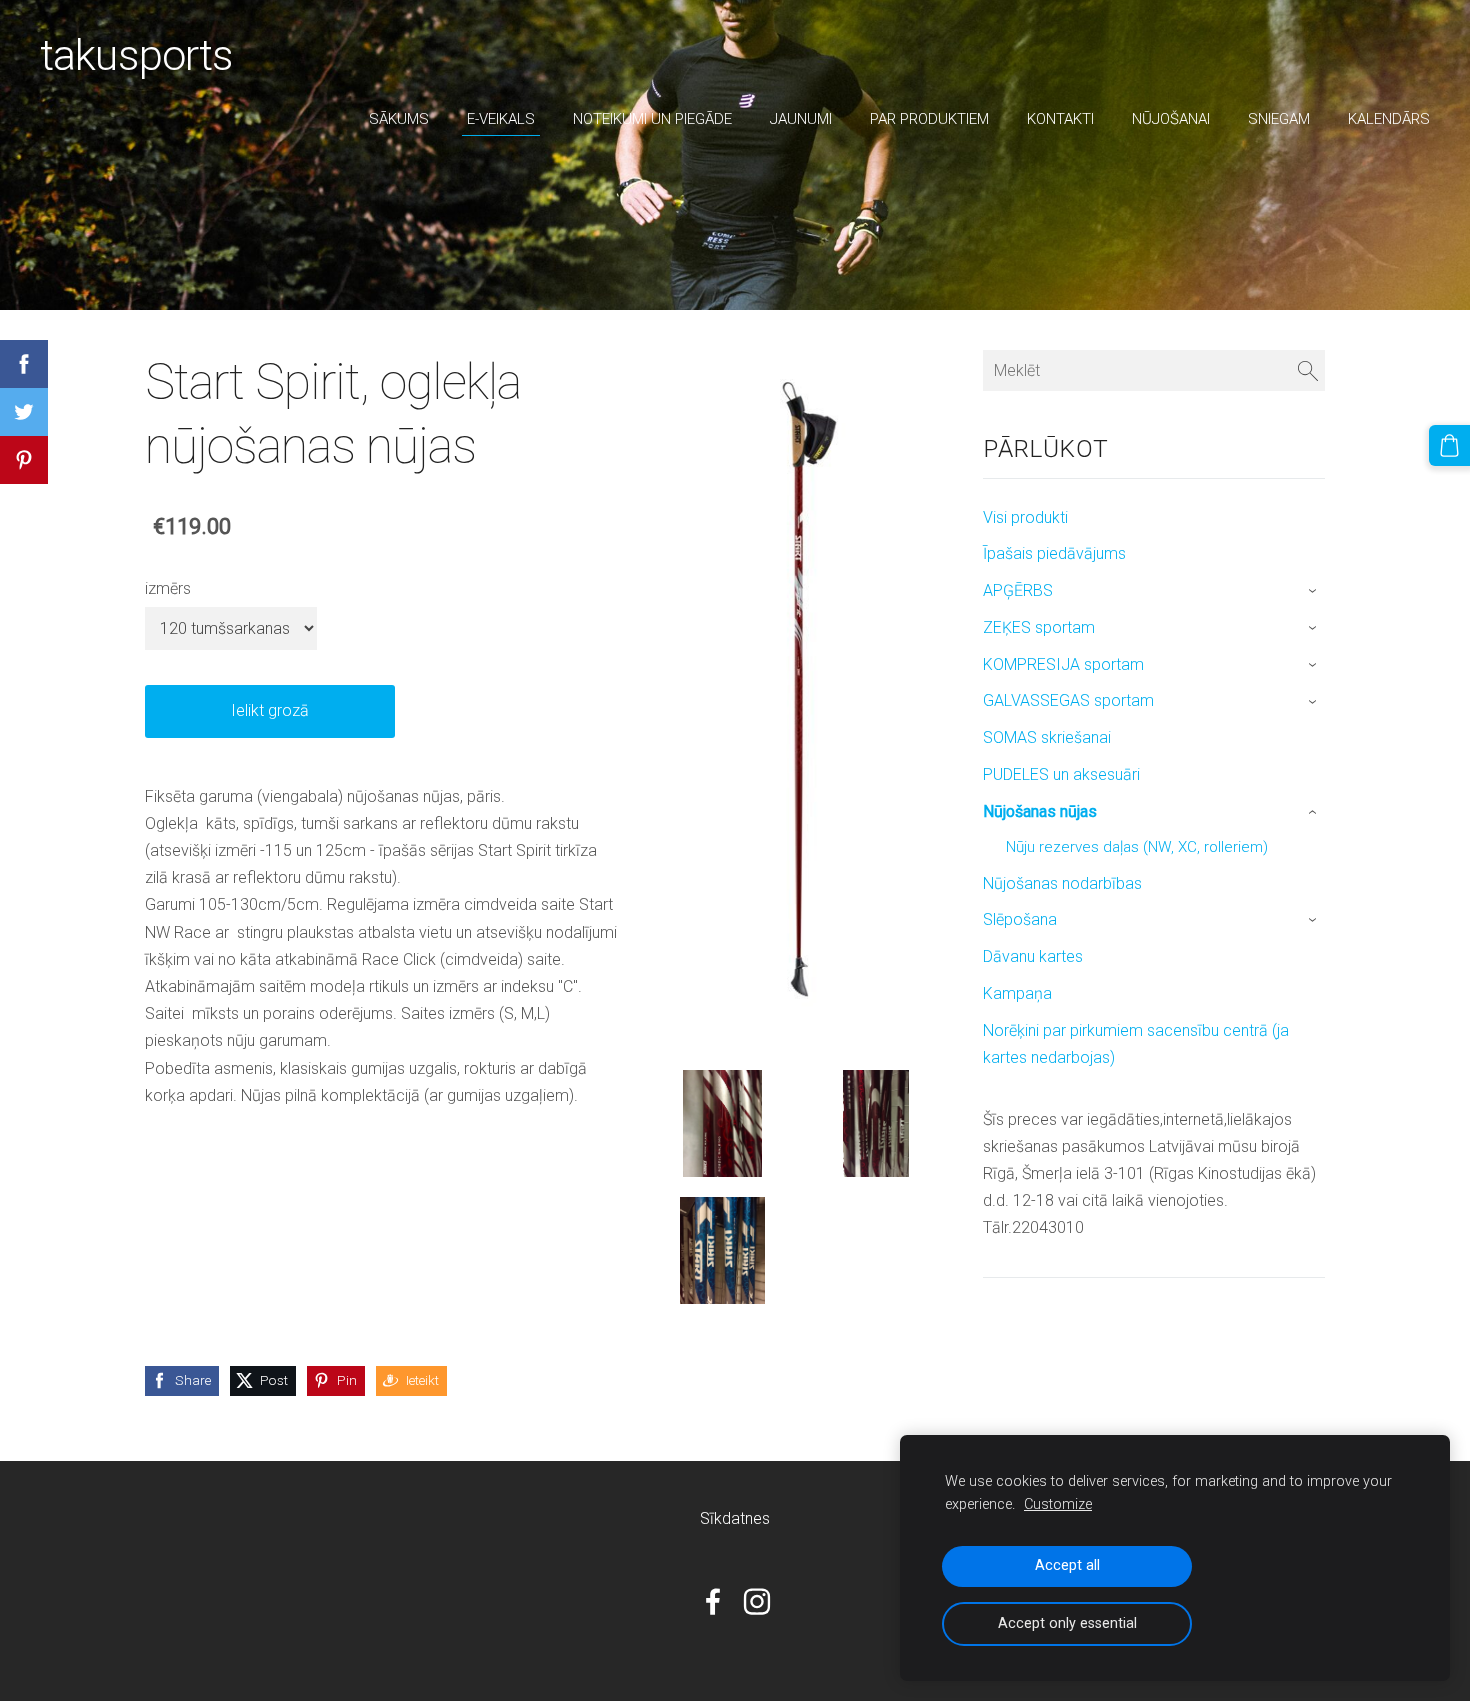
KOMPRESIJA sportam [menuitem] (1063, 664)
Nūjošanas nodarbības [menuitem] (1062, 883)
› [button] (1314, 592)
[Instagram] (757, 1601)
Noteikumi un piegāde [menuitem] (652, 119)
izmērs (168, 588)
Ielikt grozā (270, 710)
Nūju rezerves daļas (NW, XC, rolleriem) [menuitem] (1137, 847)
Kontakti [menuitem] (1060, 119)
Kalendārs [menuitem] (1389, 119)
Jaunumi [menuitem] (801, 119)
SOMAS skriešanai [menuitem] (1047, 737)
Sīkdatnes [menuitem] (735, 1518)
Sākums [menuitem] (399, 119)
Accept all (1067, 1565)
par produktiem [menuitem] (929, 119)
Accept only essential (1067, 1623)
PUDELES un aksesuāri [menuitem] (1061, 774)
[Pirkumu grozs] (1449, 445)
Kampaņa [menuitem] (1017, 993)
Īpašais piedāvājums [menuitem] (1054, 553)
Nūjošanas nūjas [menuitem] (1040, 811)
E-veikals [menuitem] (501, 119)
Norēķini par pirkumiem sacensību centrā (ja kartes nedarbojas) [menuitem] (1136, 1044)
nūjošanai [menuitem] (1171, 119)
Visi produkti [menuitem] (1025, 517)
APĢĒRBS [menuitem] (1018, 590)
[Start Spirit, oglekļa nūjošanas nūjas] (723, 1123)
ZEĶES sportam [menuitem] (1039, 627)
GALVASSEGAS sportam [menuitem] (1068, 700)
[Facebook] (713, 1601)
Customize (1058, 1504)
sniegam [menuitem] (1279, 119)
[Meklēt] (1308, 370)
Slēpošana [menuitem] (1020, 919)
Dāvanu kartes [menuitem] (1033, 956)
